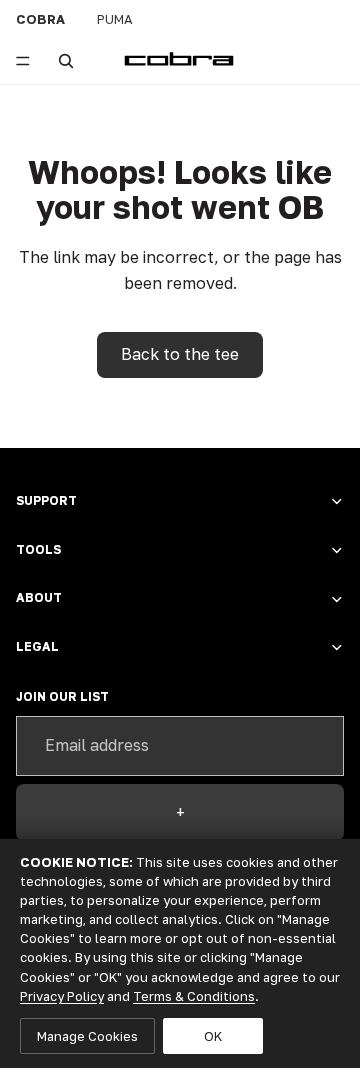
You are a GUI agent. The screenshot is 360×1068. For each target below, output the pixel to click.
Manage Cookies (87, 1036)
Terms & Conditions (194, 996)
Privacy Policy (62, 996)
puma (115, 19)
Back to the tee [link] (180, 354)
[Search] (66, 61)
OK (213, 1036)
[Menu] (23, 61)
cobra (40, 19)
